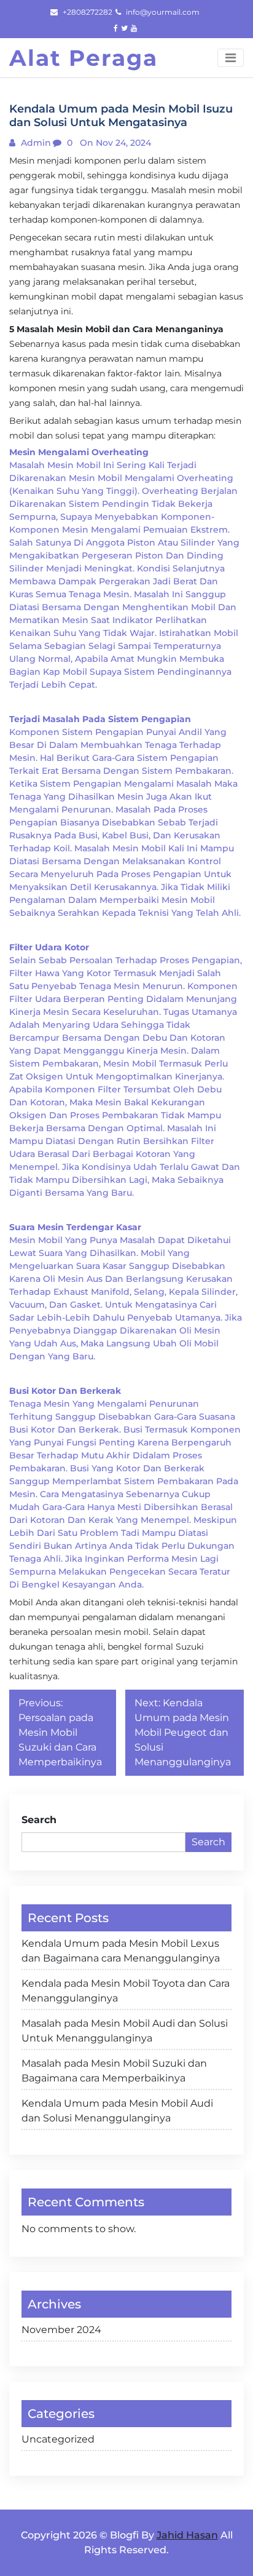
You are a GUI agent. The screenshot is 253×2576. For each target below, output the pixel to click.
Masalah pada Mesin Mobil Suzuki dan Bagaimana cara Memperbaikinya (114, 2071)
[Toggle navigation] (231, 58)
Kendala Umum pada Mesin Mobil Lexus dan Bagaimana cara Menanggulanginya (121, 1951)
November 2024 (61, 2330)
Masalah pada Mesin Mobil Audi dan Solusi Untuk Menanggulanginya (125, 2031)
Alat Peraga (84, 58)
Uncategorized (58, 2439)
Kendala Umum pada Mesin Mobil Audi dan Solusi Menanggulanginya (117, 2111)
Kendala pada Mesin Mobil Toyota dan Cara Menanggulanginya (126, 1991)
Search (39, 1820)
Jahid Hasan (187, 2535)
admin (35, 143)
